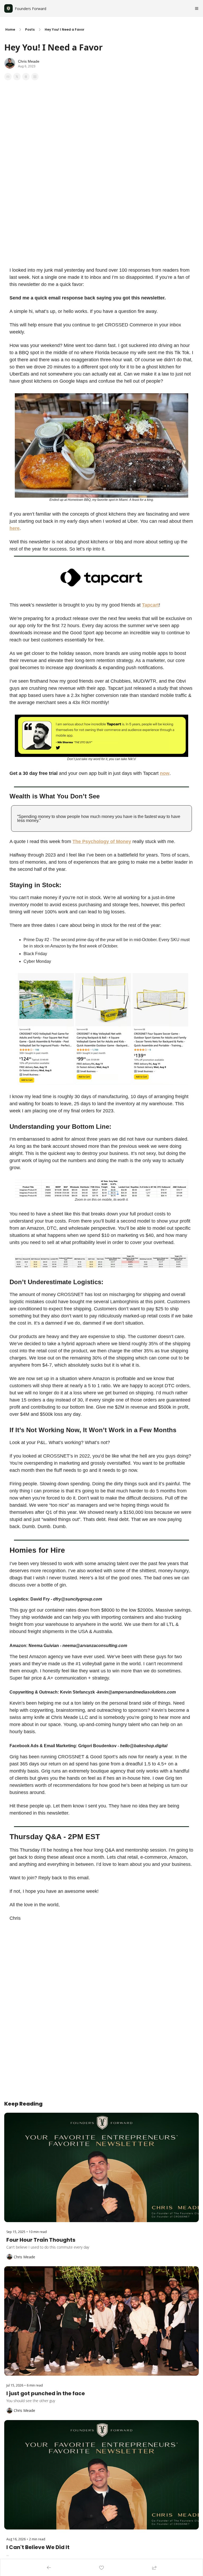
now (165, 773)
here (15, 528)
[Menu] (197, 8)
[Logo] (8, 8)
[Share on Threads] (26, 77)
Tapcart (150, 605)
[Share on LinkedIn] (35, 77)
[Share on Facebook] (8, 77)
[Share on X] (17, 77)
